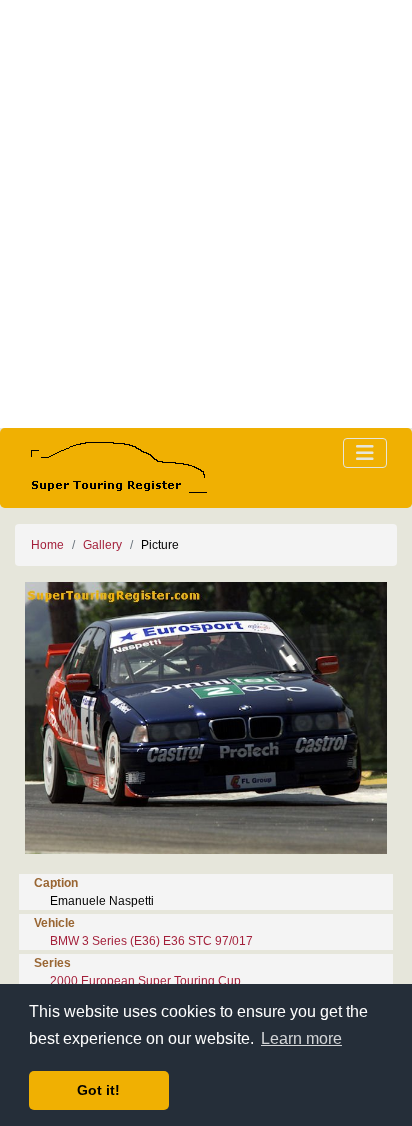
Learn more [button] (301, 1038)
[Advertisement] (206, 214)
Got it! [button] (98, 1090)
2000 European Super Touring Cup (145, 981)
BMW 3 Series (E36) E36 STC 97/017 (151, 941)
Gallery (102, 545)
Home (47, 545)
